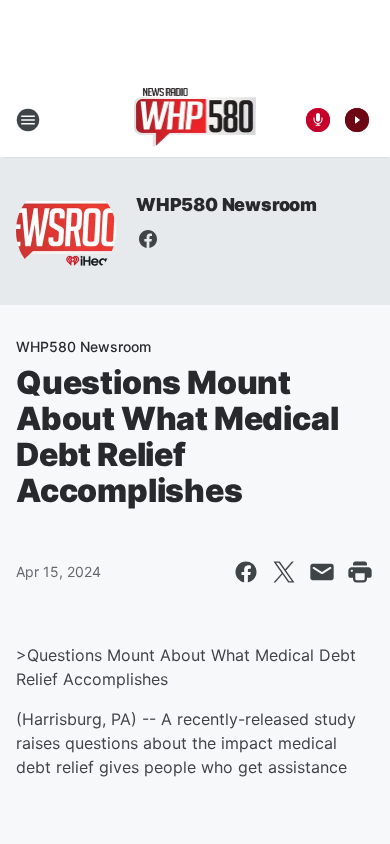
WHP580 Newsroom (226, 204)
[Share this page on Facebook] (246, 572)
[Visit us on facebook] (148, 239)
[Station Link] (195, 120)
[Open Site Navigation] (28, 120)
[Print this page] (360, 572)
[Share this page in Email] (322, 572)
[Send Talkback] (318, 120)
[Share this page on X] (284, 572)
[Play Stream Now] (357, 120)
